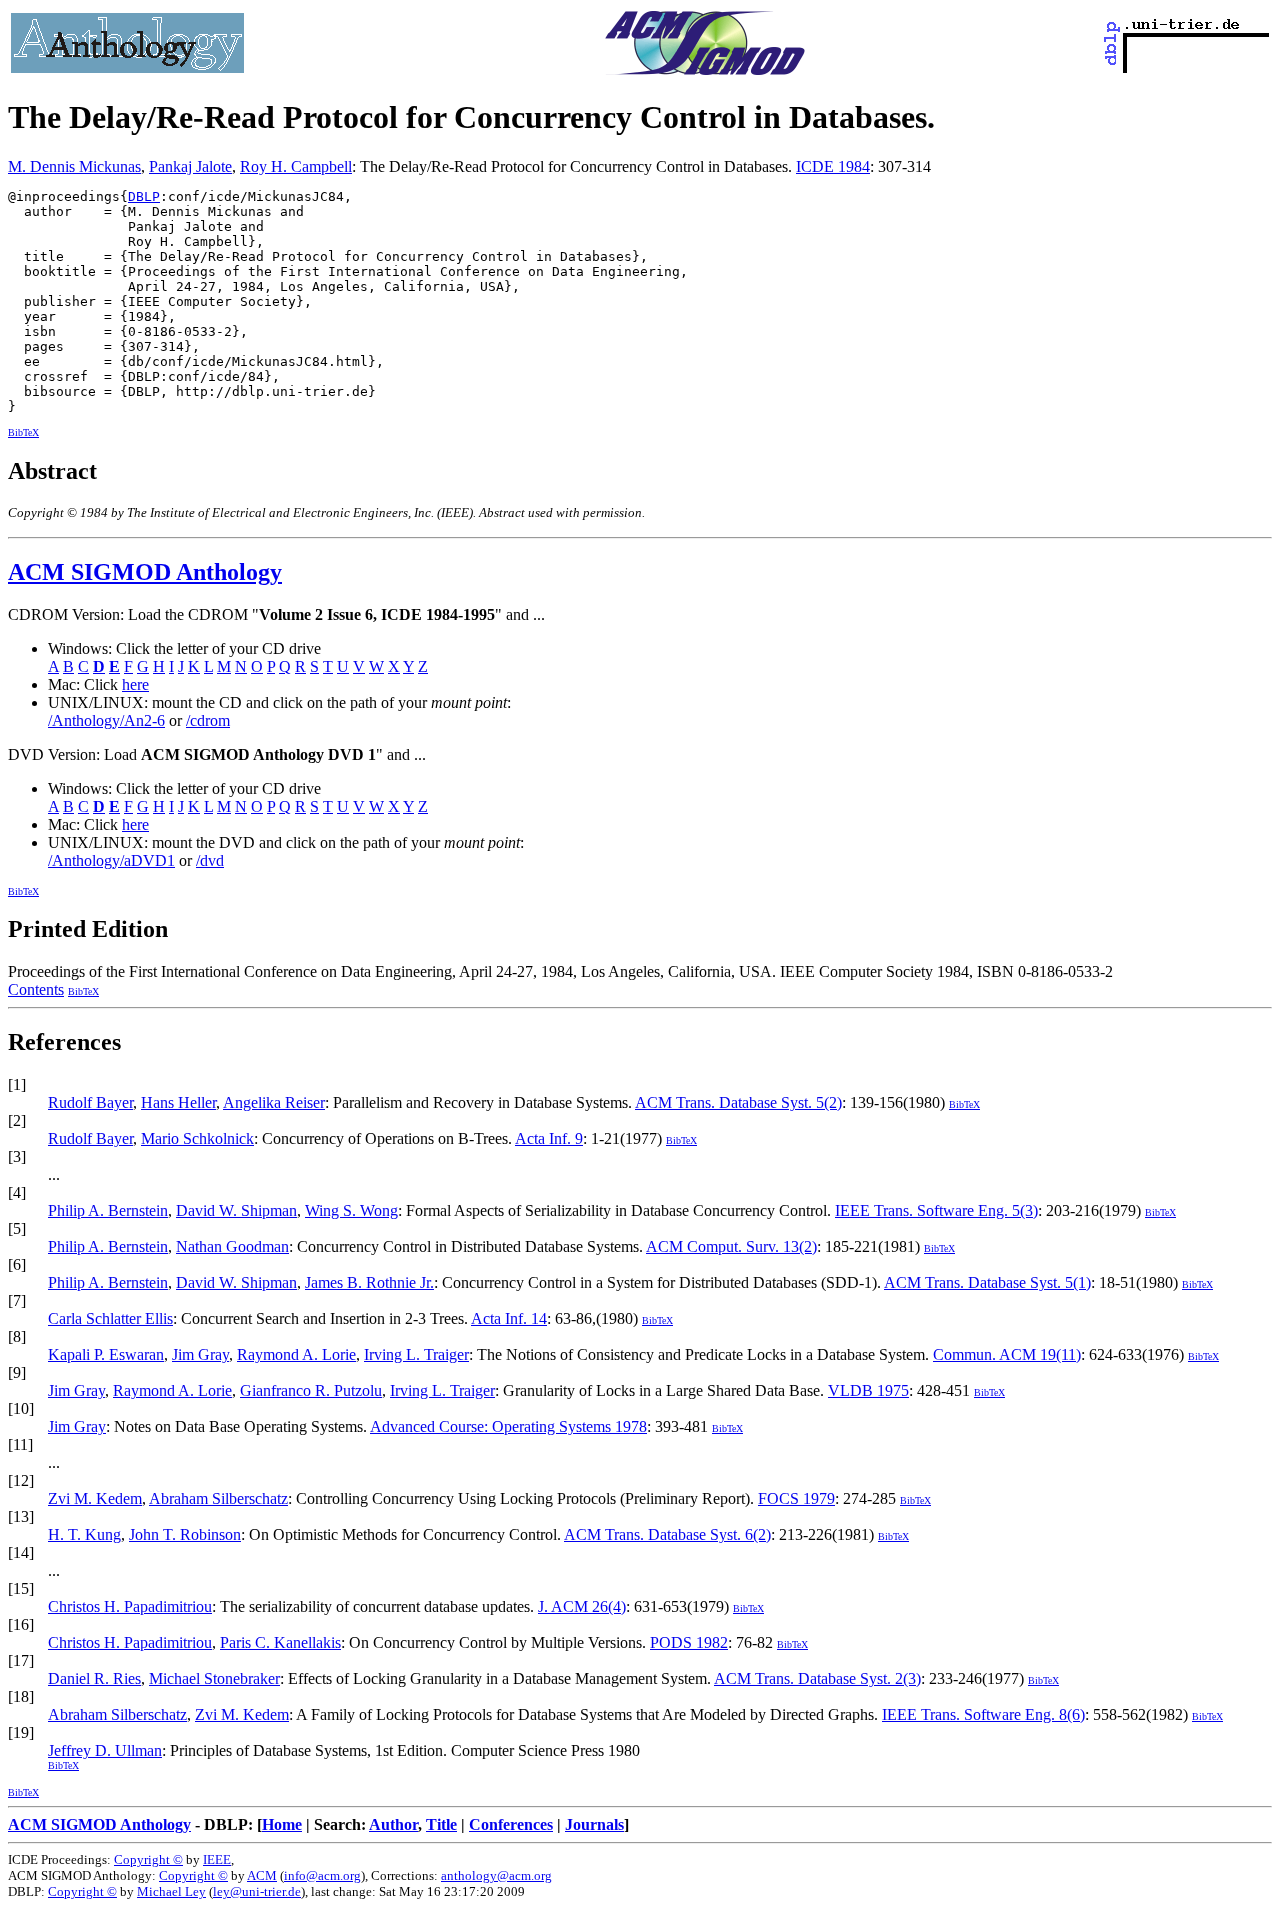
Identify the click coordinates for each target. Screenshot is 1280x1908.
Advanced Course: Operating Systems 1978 (508, 1426)
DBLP (144, 196)
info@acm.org (322, 1875)
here (135, 684)
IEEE (217, 1859)
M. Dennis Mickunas (74, 166)
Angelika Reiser (274, 1102)
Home (282, 1824)
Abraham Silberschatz (218, 1498)
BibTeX (23, 432)
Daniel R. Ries (94, 1678)
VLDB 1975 (868, 1390)
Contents (36, 989)
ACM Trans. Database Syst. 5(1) (987, 1282)
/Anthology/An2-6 (106, 720)
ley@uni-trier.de (257, 1891)
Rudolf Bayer (90, 1102)
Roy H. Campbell (296, 166)
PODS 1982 (689, 1642)
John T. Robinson (185, 1534)
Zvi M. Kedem (95, 1498)
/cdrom (208, 720)
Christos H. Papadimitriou (130, 1606)
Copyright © (148, 1859)
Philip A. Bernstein (108, 1210)
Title (441, 1824)
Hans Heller (178, 1102)
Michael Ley (171, 1891)
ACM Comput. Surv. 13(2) (731, 1246)
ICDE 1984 (833, 166)
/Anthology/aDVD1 (111, 860)
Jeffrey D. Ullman (105, 1750)
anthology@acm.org (496, 1875)
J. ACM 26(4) (582, 1606)
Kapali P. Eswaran (106, 1354)
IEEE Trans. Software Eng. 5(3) (936, 1210)
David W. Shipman (236, 1210)
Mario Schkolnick (197, 1138)
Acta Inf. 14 (509, 1318)
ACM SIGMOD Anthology (145, 572)
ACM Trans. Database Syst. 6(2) (667, 1534)
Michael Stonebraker (214, 1678)
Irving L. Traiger (416, 1354)
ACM (262, 1875)
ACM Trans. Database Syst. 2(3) (817, 1678)
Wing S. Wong (351, 1210)
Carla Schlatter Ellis (110, 1318)
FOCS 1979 (796, 1498)
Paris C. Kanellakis (280, 1642)
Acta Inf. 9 (549, 1138)
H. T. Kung (84, 1534)
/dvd (210, 860)
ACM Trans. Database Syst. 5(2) (738, 1102)
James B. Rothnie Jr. (369, 1282)
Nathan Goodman (232, 1246)
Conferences (511, 1824)
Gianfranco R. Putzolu (311, 1390)
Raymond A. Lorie (296, 1354)
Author (393, 1824)
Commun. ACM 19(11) (1007, 1354)
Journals (594, 1824)
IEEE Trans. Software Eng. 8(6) (983, 1714)
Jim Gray (200, 1354)
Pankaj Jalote (190, 166)
